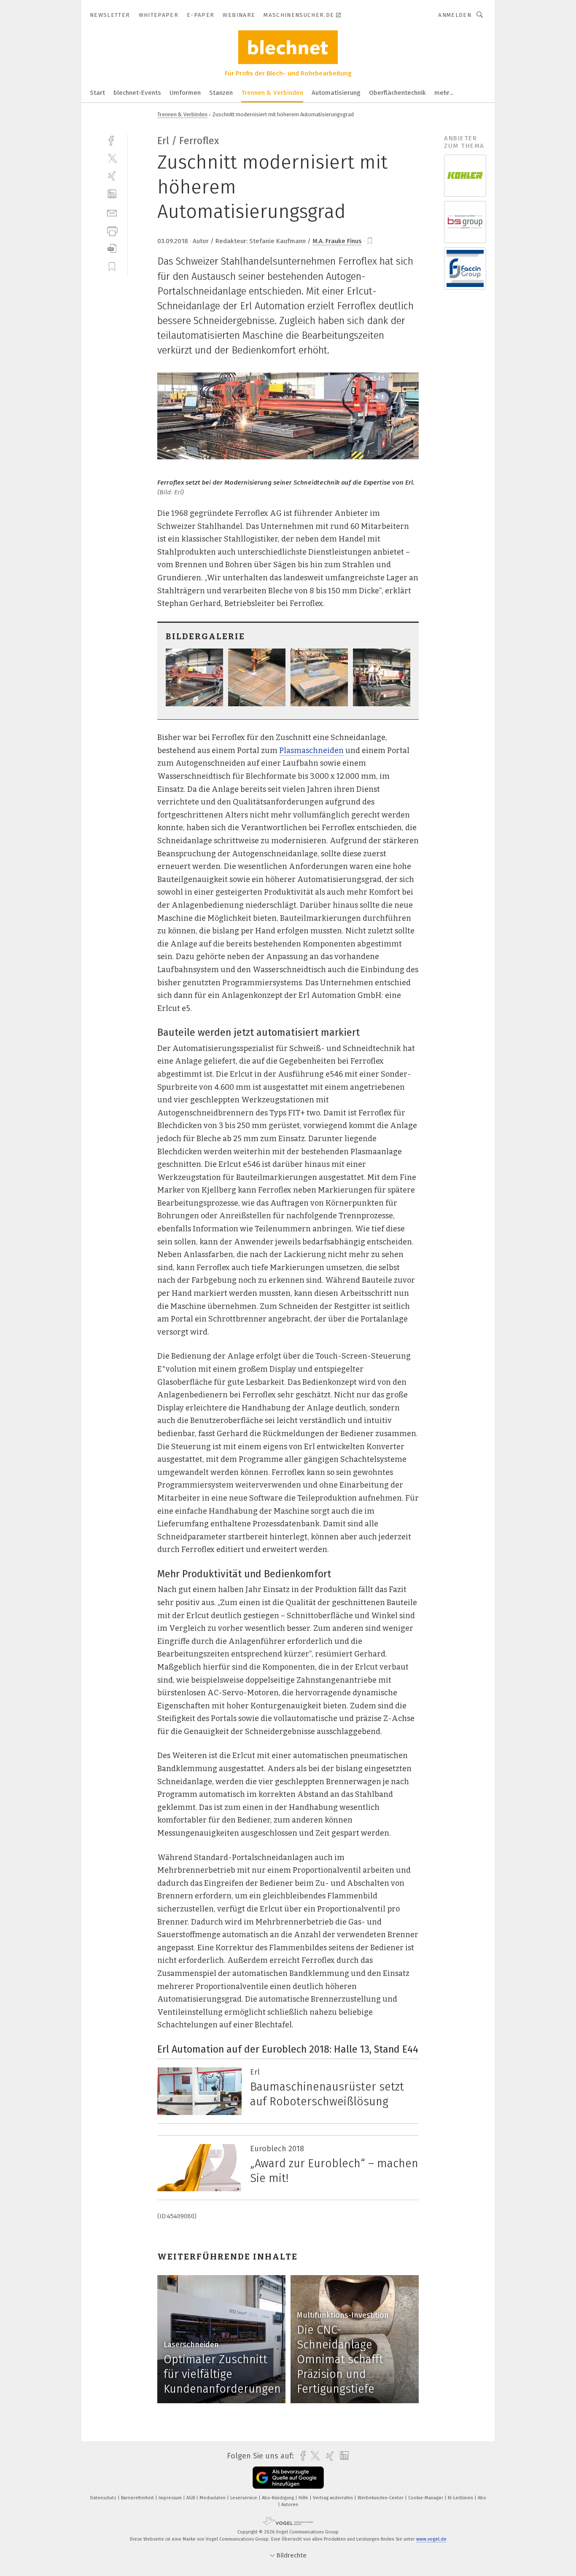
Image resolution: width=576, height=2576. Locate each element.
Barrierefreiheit (138, 2498)
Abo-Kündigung (279, 2498)
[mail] (112, 212)
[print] (112, 230)
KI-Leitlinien (461, 2498)
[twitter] (112, 158)
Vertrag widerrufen (334, 2498)
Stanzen (221, 93)
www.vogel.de (431, 2539)
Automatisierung (336, 93)
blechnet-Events (137, 93)
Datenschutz (104, 2498)
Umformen (185, 93)
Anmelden (455, 15)
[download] (112, 248)
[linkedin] (112, 194)
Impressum (171, 2498)
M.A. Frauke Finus (337, 241)
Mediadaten (213, 2498)
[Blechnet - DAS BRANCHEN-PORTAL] (97, 92)
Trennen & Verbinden (272, 93)
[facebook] (112, 140)
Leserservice (244, 2498)
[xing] (112, 176)
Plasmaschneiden (311, 751)
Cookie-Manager (426, 2498)
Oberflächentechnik (397, 93)
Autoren (290, 2505)
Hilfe (304, 2498)
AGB (191, 2498)
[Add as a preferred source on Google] (288, 2478)
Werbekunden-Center (381, 2498)
